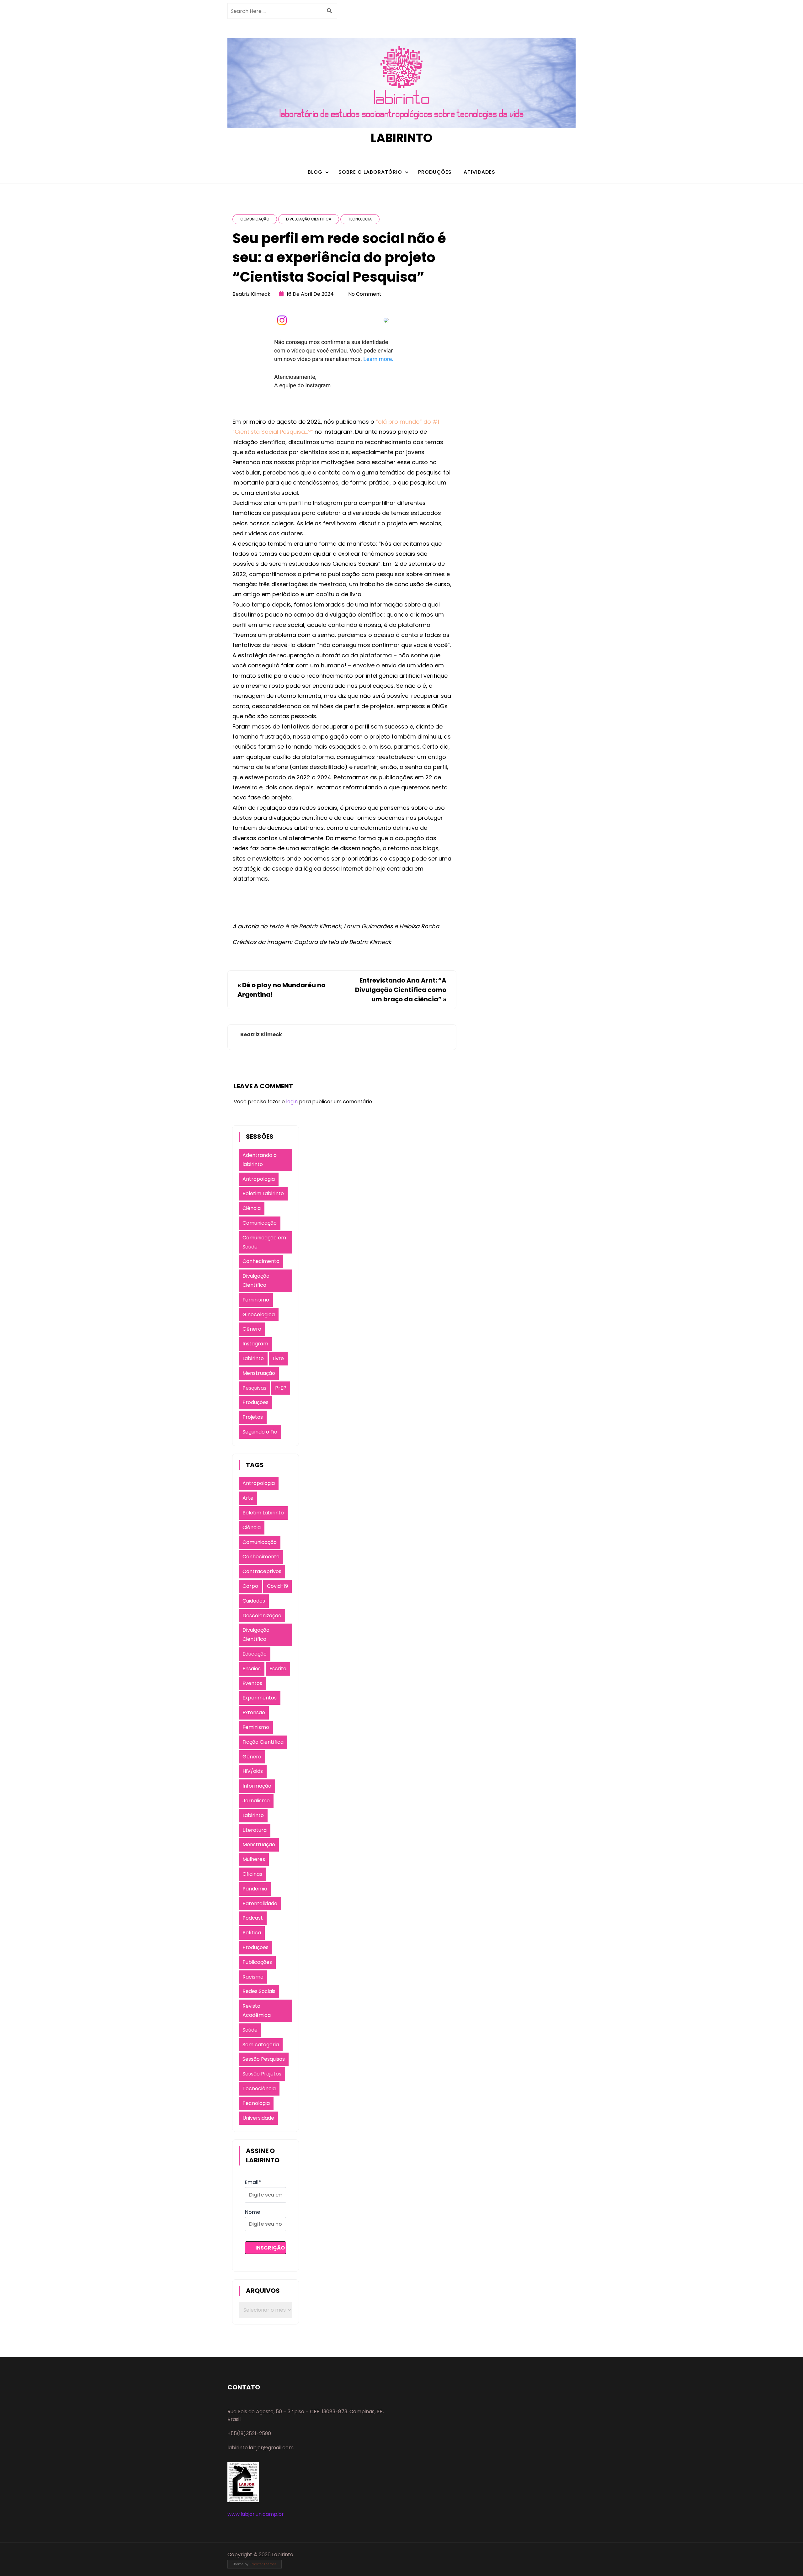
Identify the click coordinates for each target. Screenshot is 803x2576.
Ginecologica (259, 1315)
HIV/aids (253, 1771)
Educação (255, 1654)
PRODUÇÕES (435, 172)
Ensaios (252, 1669)
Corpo (250, 1586)
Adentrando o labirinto (260, 1160)
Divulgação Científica (309, 219)
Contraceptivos (262, 1571)
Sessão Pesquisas (264, 2059)
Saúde (250, 2030)
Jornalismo (256, 1801)
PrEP (281, 1388)
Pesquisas (254, 1388)
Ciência (252, 1208)
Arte (248, 1498)
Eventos (252, 1683)
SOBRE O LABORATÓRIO (370, 172)
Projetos (253, 1417)
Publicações (257, 1962)
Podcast (253, 1918)
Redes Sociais (259, 1991)
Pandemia (255, 1889)
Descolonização (262, 1616)
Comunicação (255, 219)
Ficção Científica (263, 1742)
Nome (253, 2212)
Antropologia (259, 1179)
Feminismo (256, 1300)
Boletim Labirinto (263, 1193)
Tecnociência (259, 2088)
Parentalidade (260, 1903)
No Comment (365, 294)
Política (252, 1933)
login (292, 1102)
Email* (253, 2182)
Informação (257, 1786)
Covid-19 (277, 1586)
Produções (255, 1402)
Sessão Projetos (262, 2074)
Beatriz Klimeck (251, 294)
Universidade (258, 2118)
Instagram (255, 1344)
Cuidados (254, 1601)
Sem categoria (261, 2045)
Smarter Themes (263, 2564)
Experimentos (260, 1698)
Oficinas (252, 1874)
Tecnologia (360, 219)
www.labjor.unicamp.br (256, 2514)
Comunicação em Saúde (264, 1242)
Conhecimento (261, 1261)
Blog (315, 172)
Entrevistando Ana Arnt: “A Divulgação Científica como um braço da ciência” (401, 990)
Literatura (255, 1830)
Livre (278, 1358)
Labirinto (402, 138)
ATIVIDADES (479, 172)
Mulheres (254, 1859)
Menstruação (259, 1373)
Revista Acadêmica (257, 2011)
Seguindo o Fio (260, 1432)
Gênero (252, 1329)
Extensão (254, 1712)
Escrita (278, 1669)
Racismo (253, 1977)
